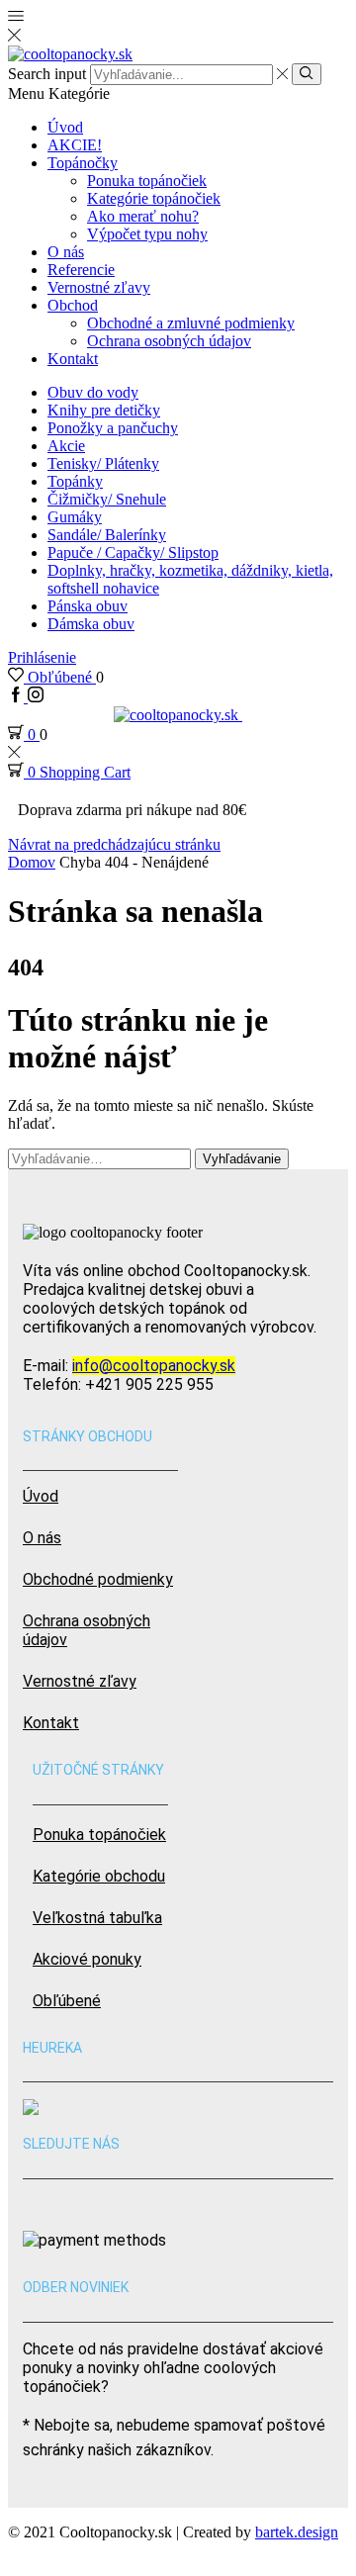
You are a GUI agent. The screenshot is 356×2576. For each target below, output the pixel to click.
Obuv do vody (93, 392)
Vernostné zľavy (99, 287)
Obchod (73, 305)
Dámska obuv (91, 624)
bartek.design (297, 2532)
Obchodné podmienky (98, 1579)
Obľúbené (67, 2001)
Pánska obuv (88, 606)
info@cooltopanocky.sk (154, 1366)
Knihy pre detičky (104, 410)
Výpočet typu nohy (147, 234)
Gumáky (75, 517)
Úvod (65, 127)
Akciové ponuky (87, 1959)
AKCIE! (75, 145)
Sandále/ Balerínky (107, 535)
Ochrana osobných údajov (169, 341)
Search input (47, 74)
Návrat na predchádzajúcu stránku (114, 844)
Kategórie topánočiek (154, 198)
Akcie (66, 446)
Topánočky (83, 163)
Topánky (75, 481)
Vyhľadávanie (242, 1159)
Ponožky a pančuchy (113, 428)
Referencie (81, 270)
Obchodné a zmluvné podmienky (191, 323)
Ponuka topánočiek (147, 181)
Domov (32, 862)
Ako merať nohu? (143, 216)
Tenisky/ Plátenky (103, 463)
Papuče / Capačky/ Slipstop (133, 552)
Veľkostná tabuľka (97, 1918)
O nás (66, 252)
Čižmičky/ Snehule (107, 499)
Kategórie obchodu (99, 1876)
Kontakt (73, 359)
